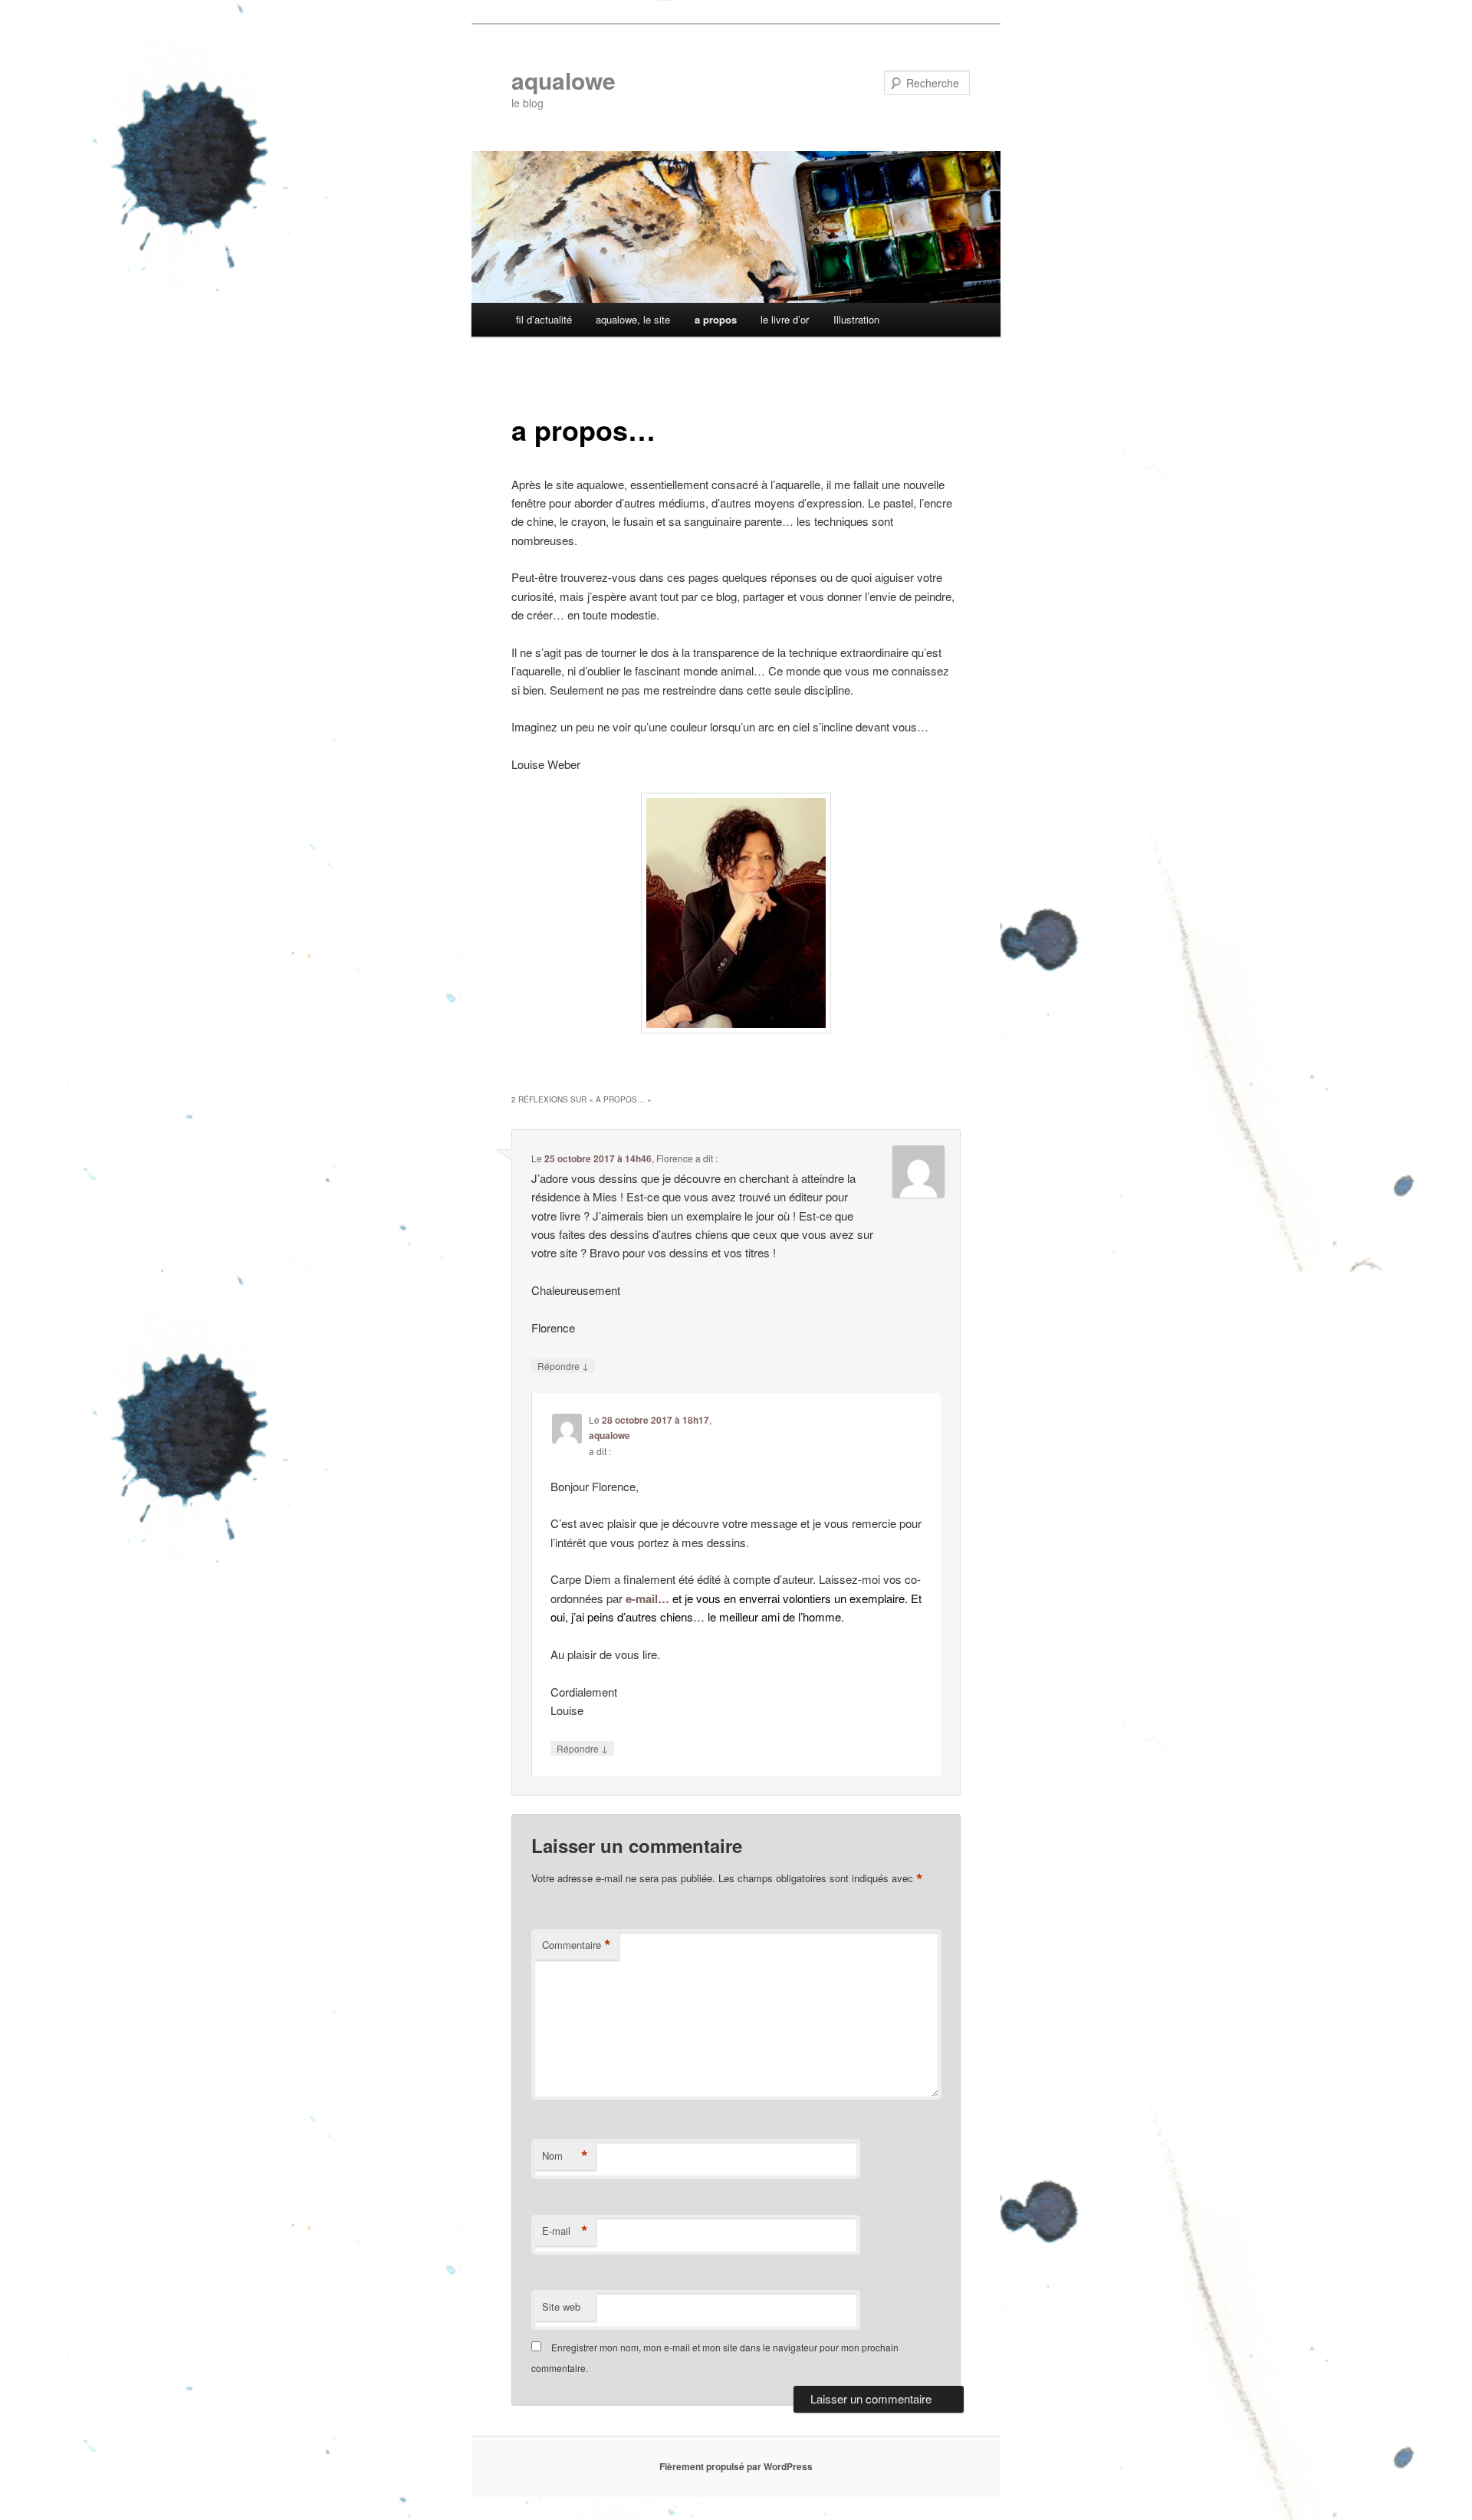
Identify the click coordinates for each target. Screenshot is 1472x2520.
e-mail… (647, 1598)
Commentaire (577, 1945)
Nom (565, 2156)
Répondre (563, 1365)
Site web (561, 2306)
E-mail (565, 2231)
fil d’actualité (544, 319)
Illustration (856, 319)
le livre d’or (785, 319)
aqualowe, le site (633, 319)
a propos (716, 319)
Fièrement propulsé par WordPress (736, 2466)
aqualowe (563, 80)
